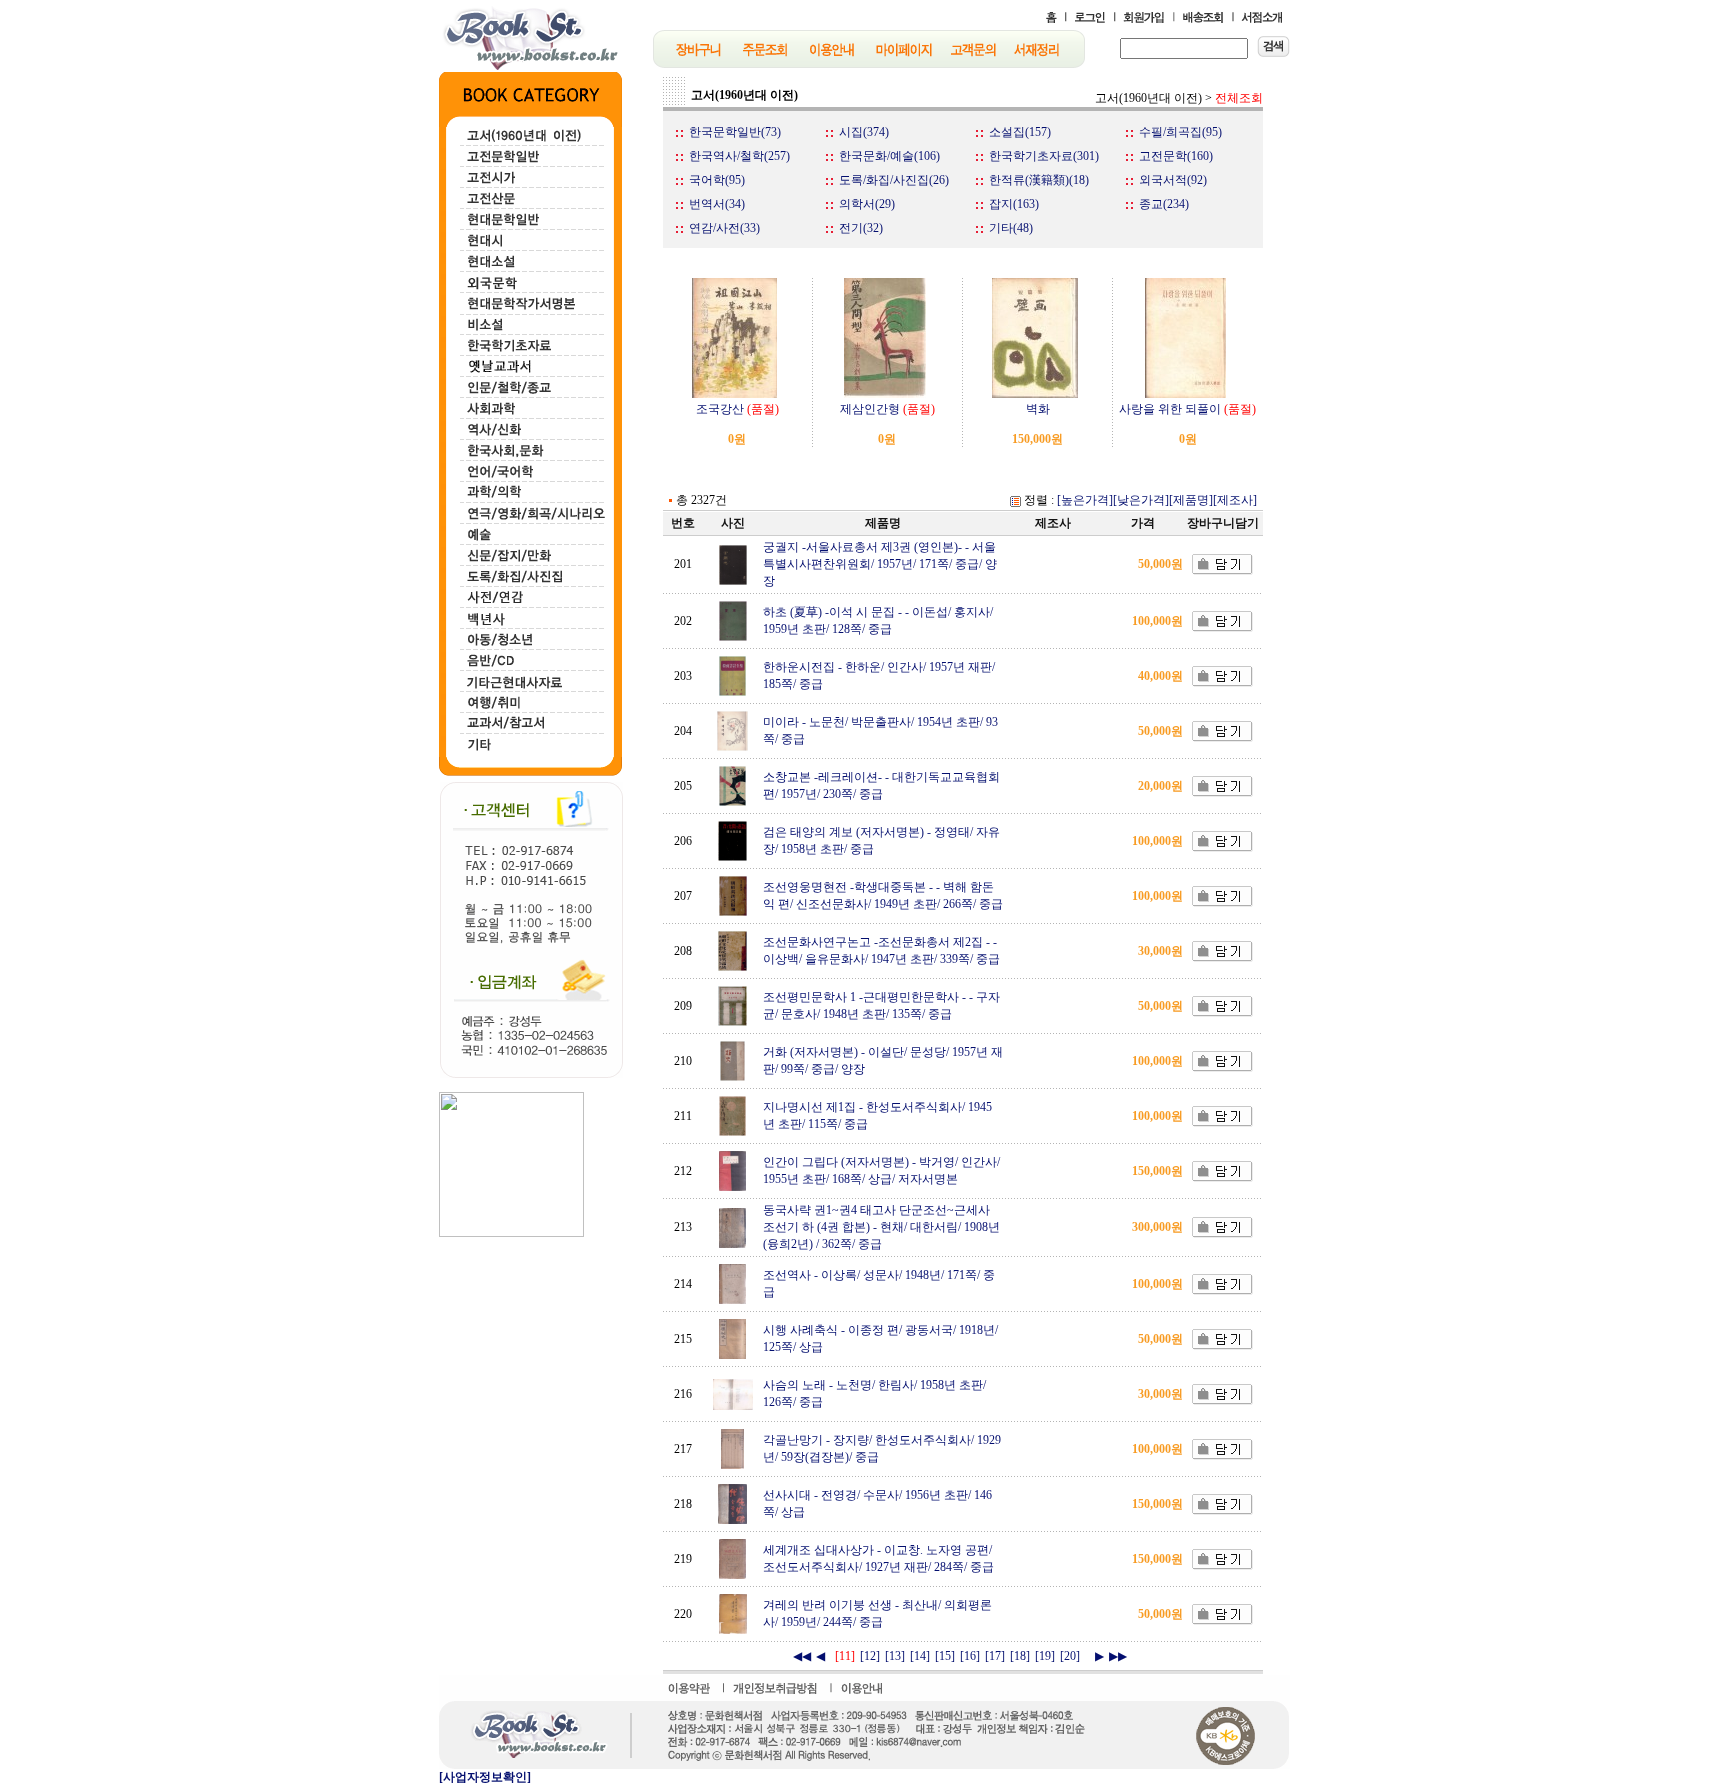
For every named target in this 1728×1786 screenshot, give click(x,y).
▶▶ (1118, 1656)
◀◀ (802, 1656)
